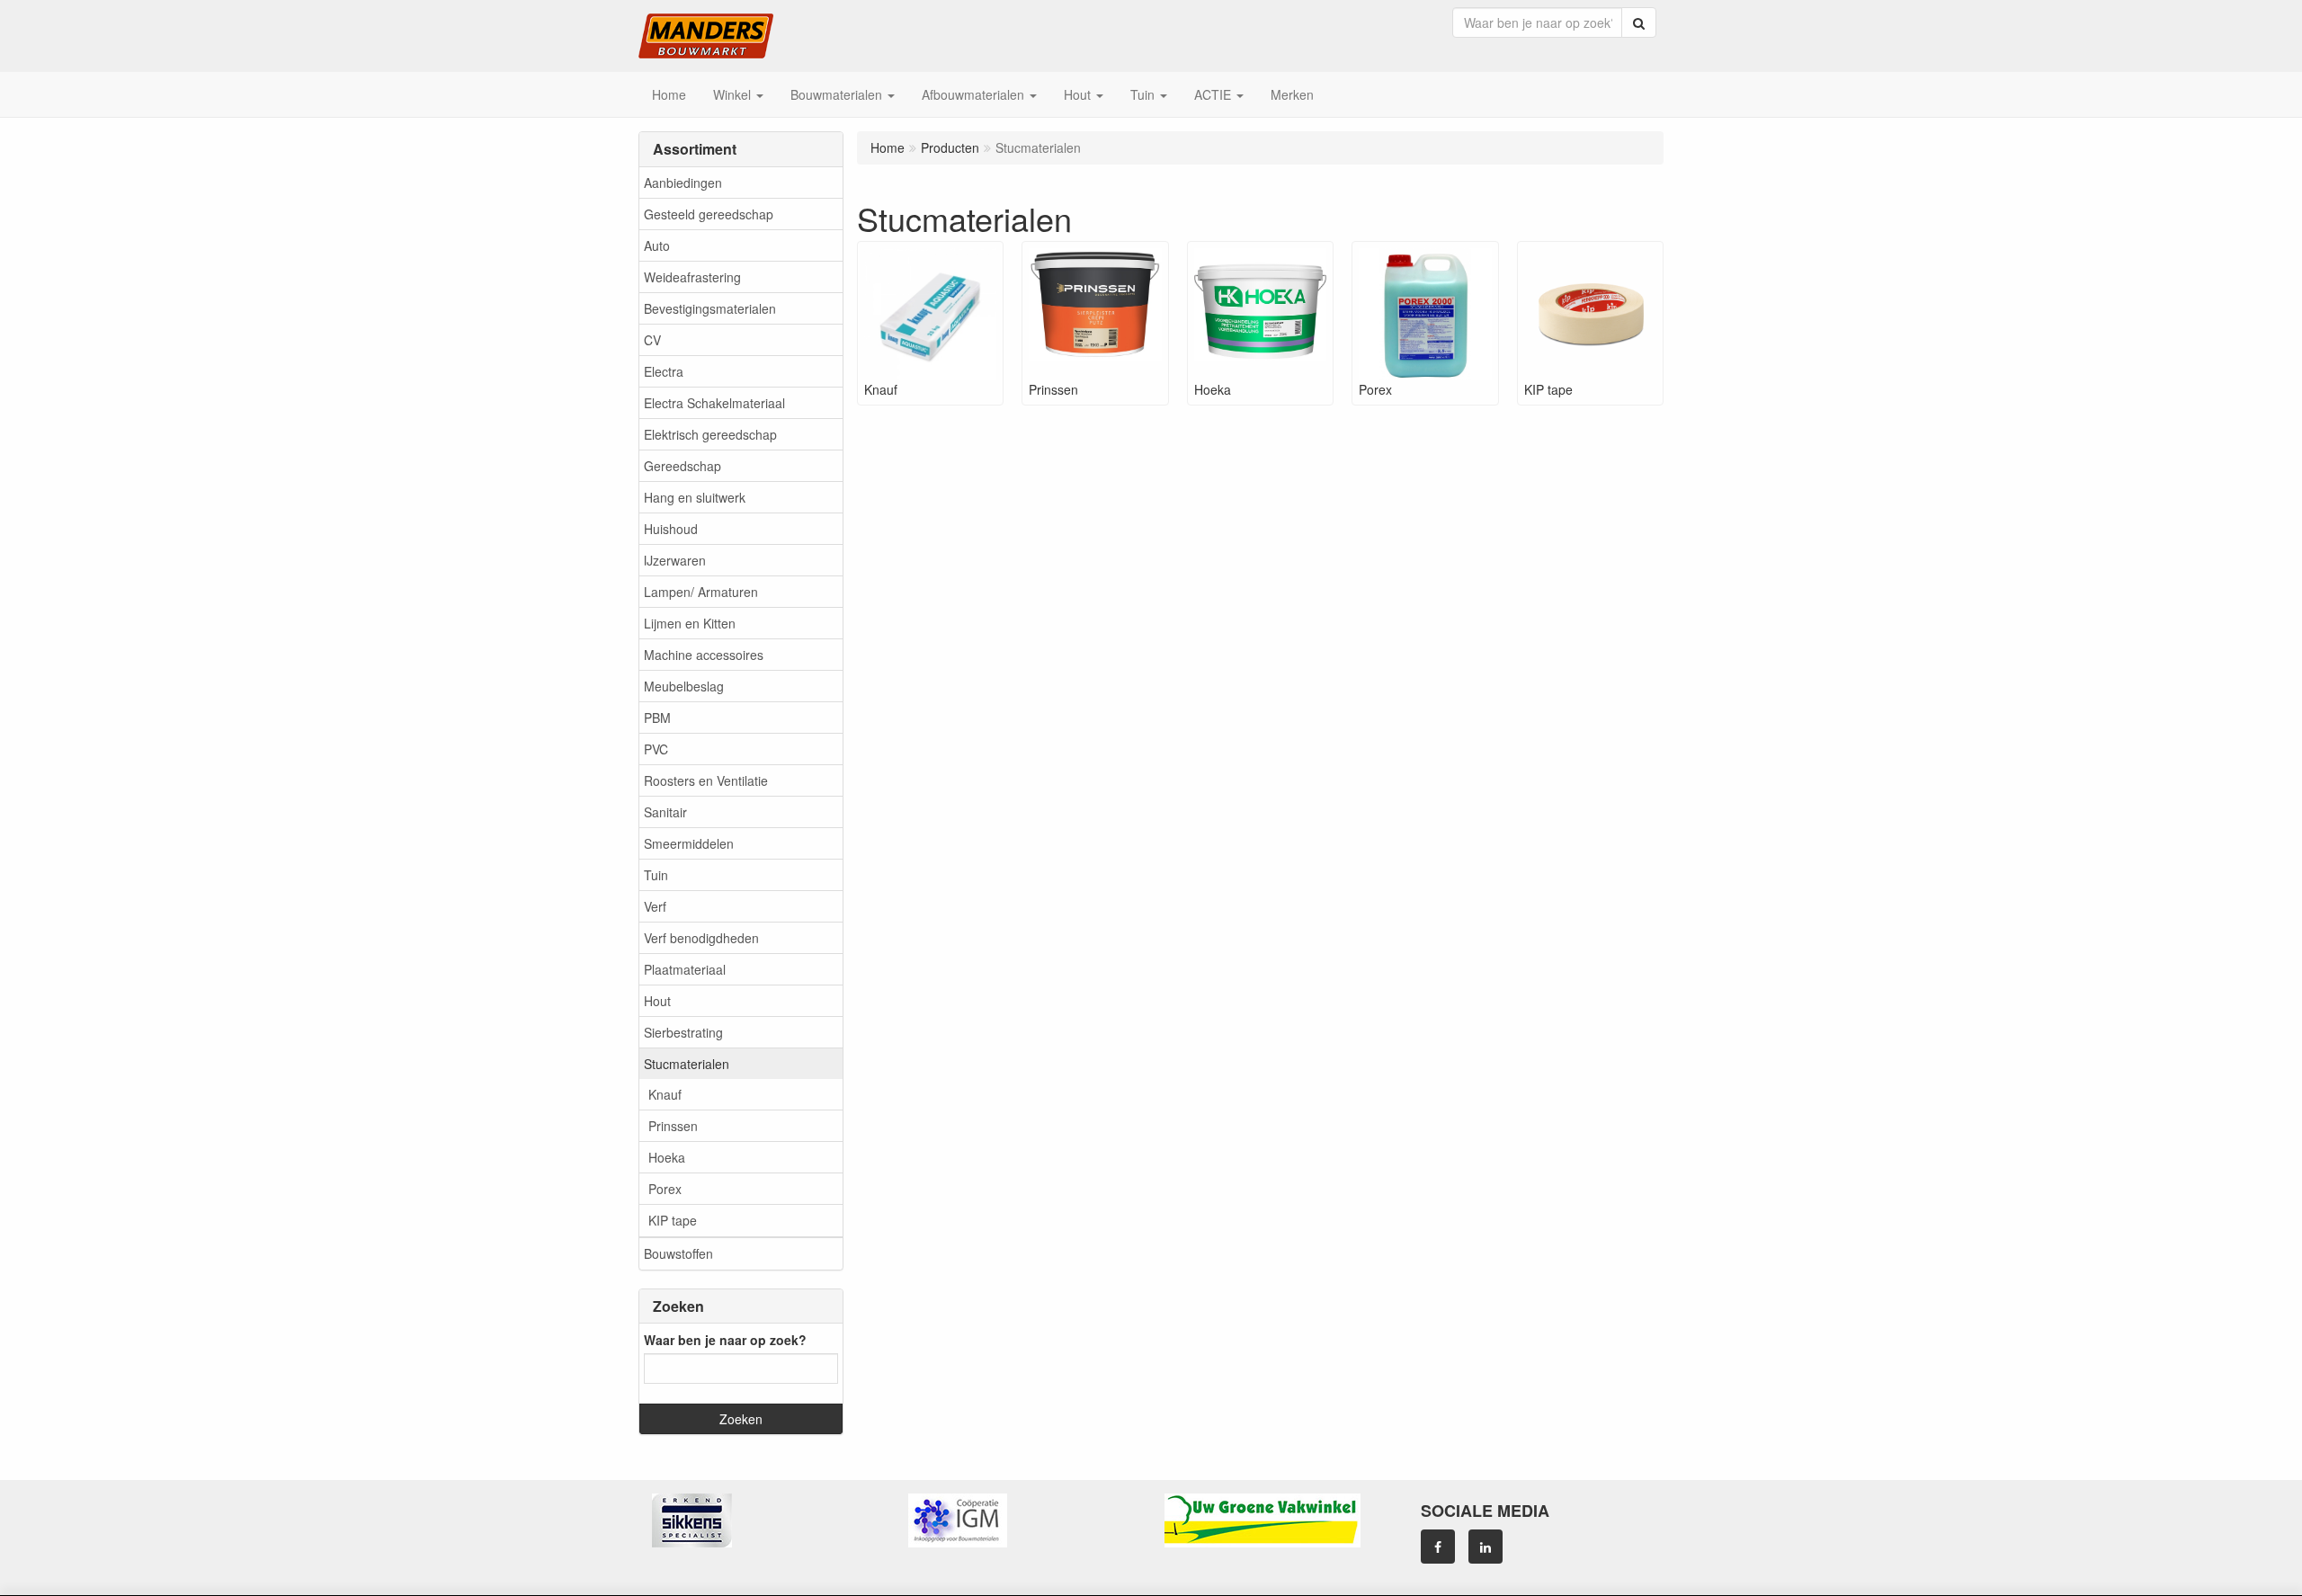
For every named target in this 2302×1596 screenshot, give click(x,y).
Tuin (656, 875)
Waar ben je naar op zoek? (725, 1340)
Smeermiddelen (689, 843)
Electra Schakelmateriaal (714, 403)
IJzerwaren (675, 560)
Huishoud (671, 529)
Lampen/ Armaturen (701, 592)
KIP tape (673, 1220)
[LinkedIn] (1486, 1547)
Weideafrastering (692, 277)
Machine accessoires (704, 655)
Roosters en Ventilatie (706, 780)
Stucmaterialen (687, 1064)
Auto (657, 245)
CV (652, 340)
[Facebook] (1438, 1547)
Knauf (665, 1094)
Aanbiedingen (683, 183)
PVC (656, 749)
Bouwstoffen (678, 1253)
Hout (657, 1001)
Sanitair (665, 812)
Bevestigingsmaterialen (710, 308)
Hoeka (667, 1157)
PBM (657, 718)
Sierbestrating (683, 1032)
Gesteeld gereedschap (709, 214)
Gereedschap (683, 466)
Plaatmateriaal (685, 969)
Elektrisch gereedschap (710, 434)
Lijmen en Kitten (690, 623)
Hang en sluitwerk (695, 497)
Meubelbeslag (684, 686)
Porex (665, 1189)
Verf (655, 906)
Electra (664, 371)
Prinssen (673, 1126)
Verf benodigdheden (701, 938)
